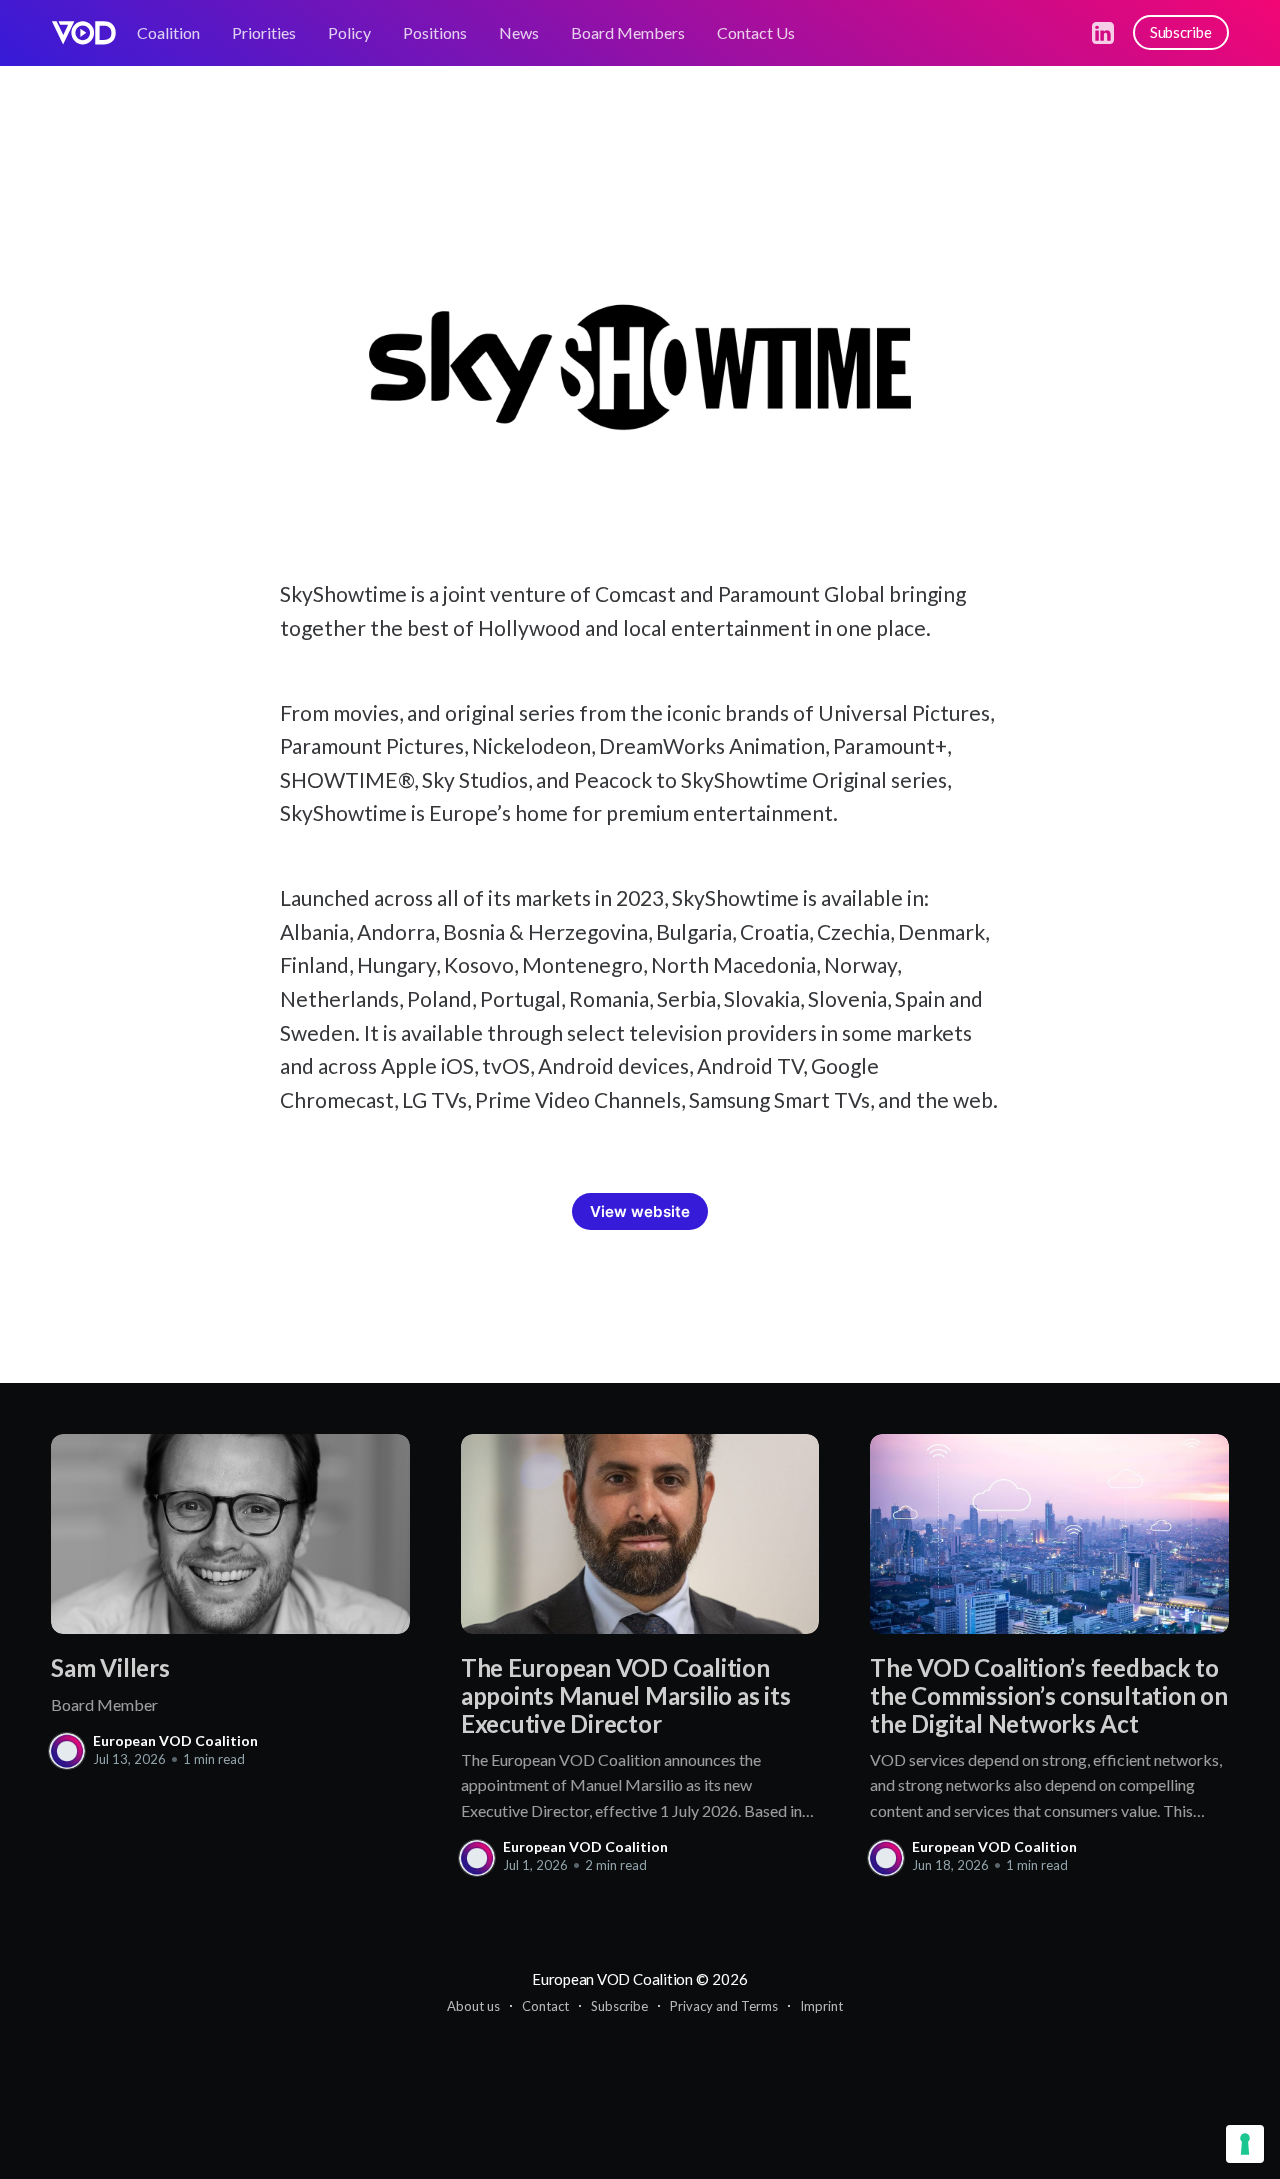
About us (473, 2006)
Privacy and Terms (724, 2006)
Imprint (821, 2006)
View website (640, 1211)
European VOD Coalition (175, 1740)
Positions (435, 32)
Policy (349, 32)
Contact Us (756, 32)
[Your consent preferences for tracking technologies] (1245, 2144)
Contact (545, 2006)
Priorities (264, 32)
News (519, 32)
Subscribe (1181, 32)
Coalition (168, 32)
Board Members (628, 32)
